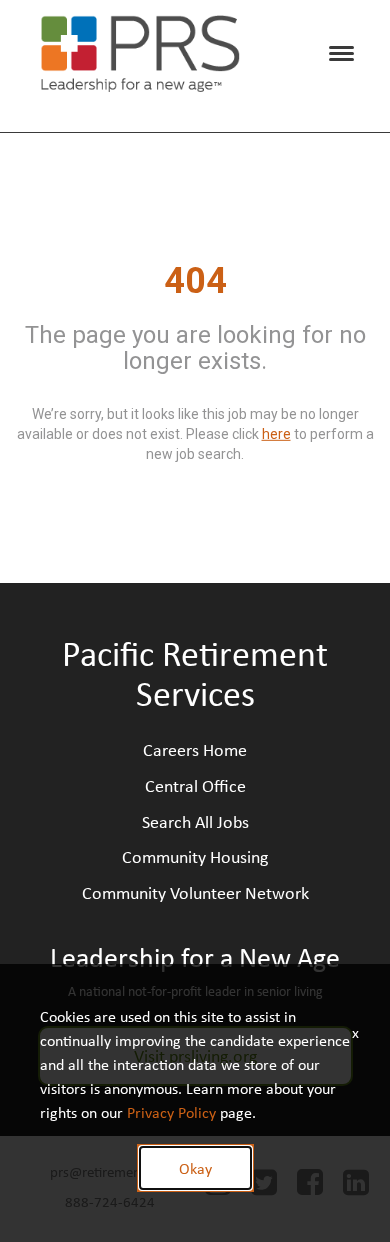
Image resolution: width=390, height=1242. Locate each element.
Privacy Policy (171, 1112)
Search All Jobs (195, 821)
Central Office (195, 785)
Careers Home (195, 749)
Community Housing (195, 856)
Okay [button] (195, 1168)
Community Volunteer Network (195, 892)
